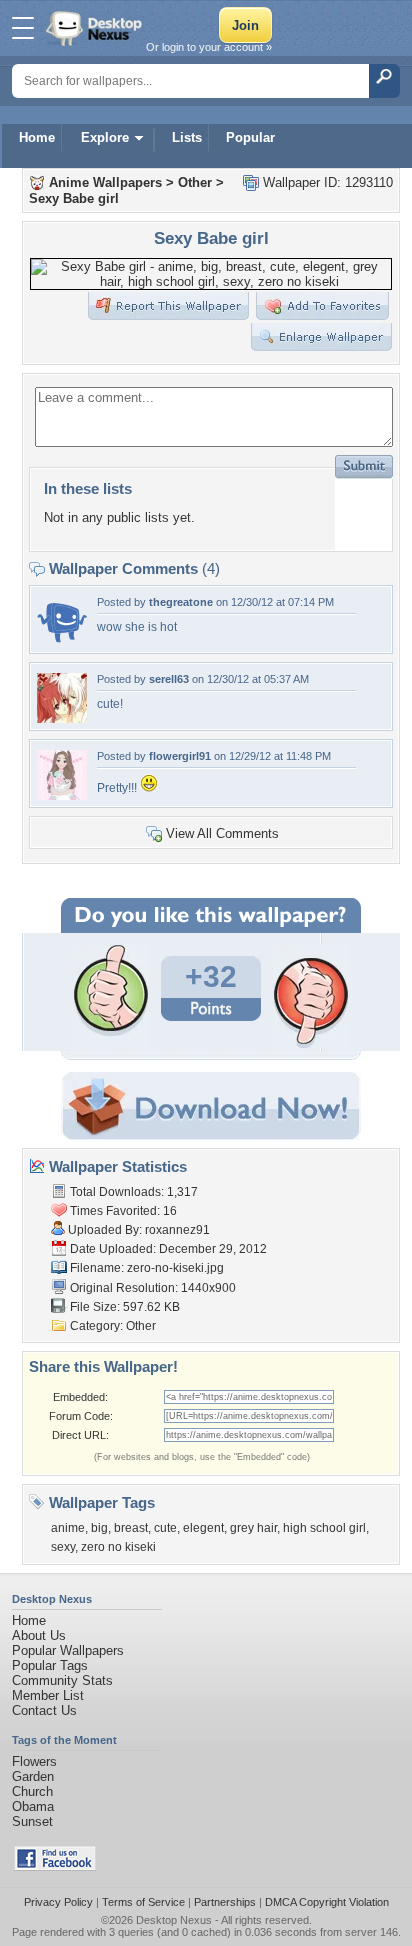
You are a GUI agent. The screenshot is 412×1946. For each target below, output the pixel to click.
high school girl (324, 1528)
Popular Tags (50, 1665)
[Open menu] (23, 28)
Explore (105, 137)
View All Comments (222, 833)
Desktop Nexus (174, 1920)
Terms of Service (143, 1902)
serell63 (169, 679)
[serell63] (62, 718)
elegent (203, 1528)
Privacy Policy (58, 1902)
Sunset (32, 1821)
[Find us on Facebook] (55, 1866)
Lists (187, 137)
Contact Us (44, 1710)
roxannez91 (177, 1230)
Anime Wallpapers (105, 182)
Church (32, 1791)
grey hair (253, 1528)
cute (165, 1528)
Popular (250, 137)
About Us (39, 1635)
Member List (48, 1695)
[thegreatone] (62, 641)
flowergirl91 (180, 756)
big (99, 1528)
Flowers (34, 1761)
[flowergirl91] (62, 795)
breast (131, 1528)
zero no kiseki (118, 1547)
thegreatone (181, 602)
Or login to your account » (209, 47)
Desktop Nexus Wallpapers (96, 28)
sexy (63, 1547)
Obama (33, 1806)
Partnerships (225, 1902)
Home (37, 137)
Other (195, 182)
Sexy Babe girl (74, 198)
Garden (33, 1776)
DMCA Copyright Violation (327, 1902)
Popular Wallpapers (68, 1650)
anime (68, 1528)
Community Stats (62, 1680)
